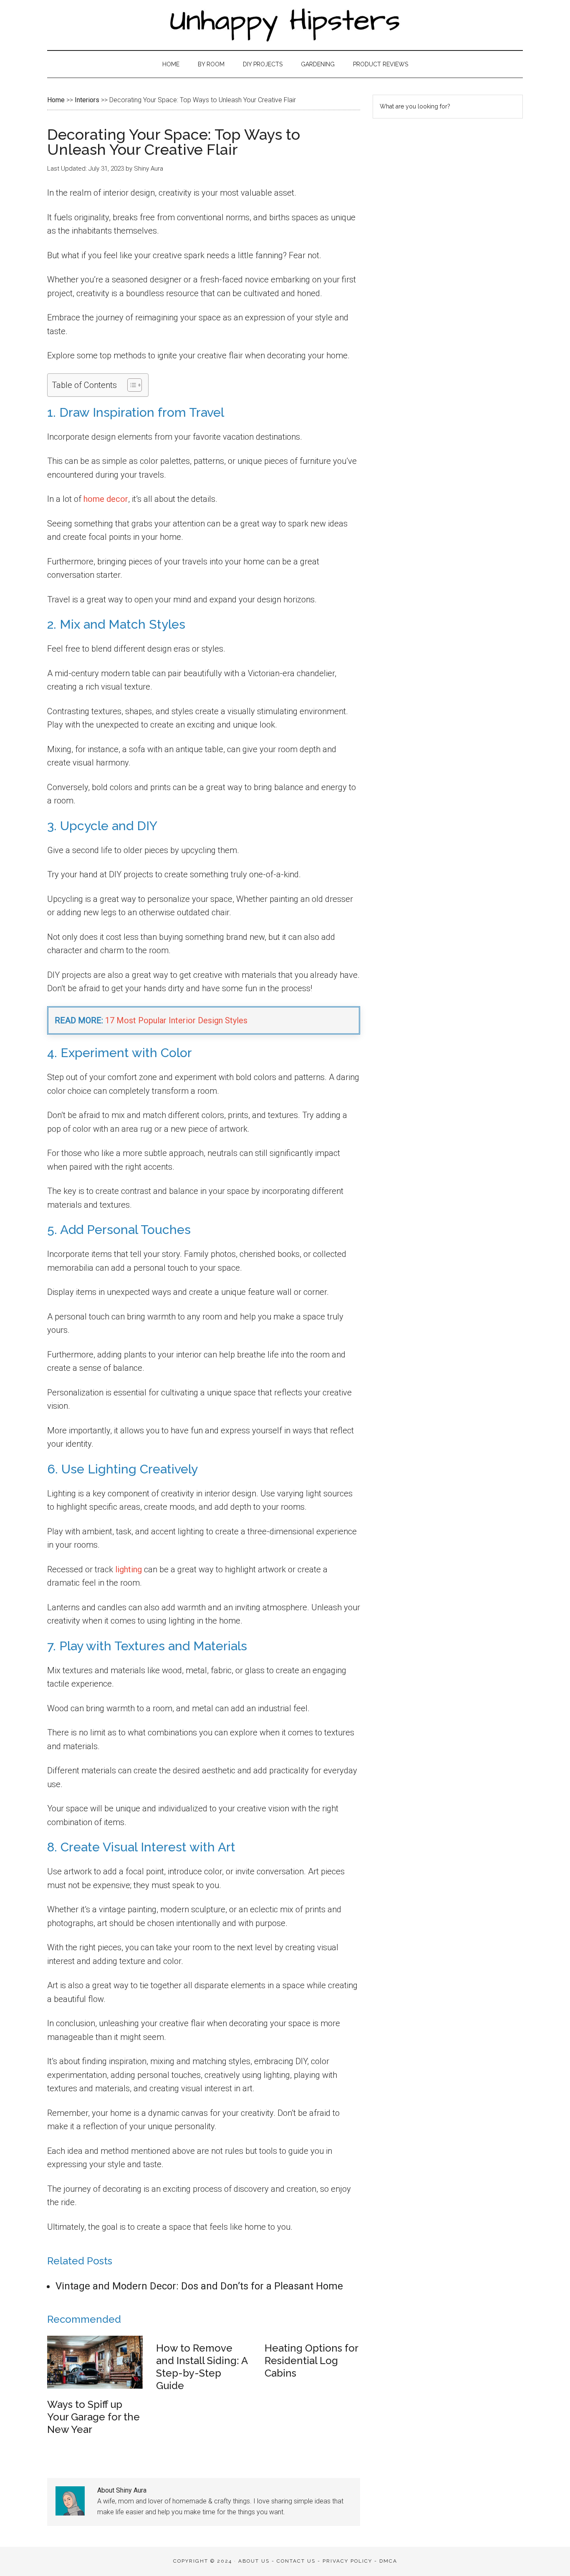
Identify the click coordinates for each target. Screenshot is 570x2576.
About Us (254, 2561)
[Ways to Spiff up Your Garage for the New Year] (95, 2386)
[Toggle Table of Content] (130, 385)
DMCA (388, 2561)
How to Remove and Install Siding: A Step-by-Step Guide (202, 2367)
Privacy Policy (347, 2561)
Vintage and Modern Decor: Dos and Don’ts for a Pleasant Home (199, 2286)
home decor (106, 499)
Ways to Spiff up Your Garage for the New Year (93, 2417)
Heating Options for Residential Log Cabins (311, 2361)
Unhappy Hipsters (285, 25)
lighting (129, 1569)
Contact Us (296, 2561)
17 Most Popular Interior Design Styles (176, 1020)
